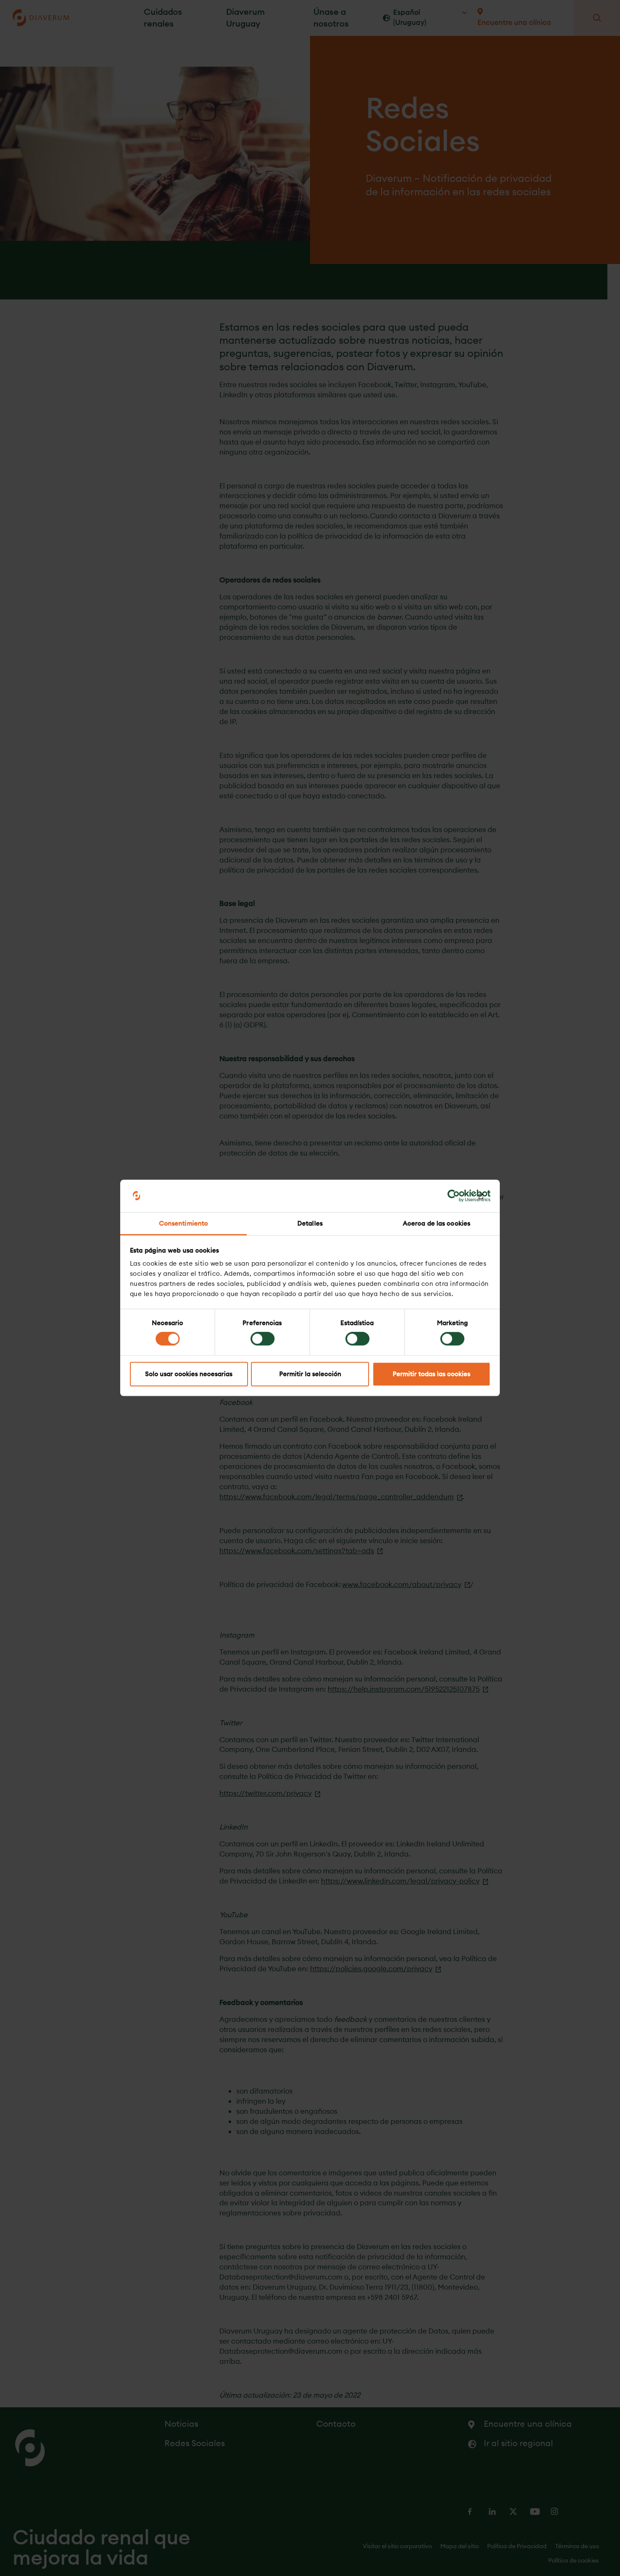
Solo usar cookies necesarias (189, 1374)
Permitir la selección (310, 1374)
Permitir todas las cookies (431, 1374)
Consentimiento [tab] (183, 1223)
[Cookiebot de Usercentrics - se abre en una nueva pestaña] (454, 1196)
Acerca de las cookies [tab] (437, 1223)
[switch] (263, 1339)
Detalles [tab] (310, 1223)
